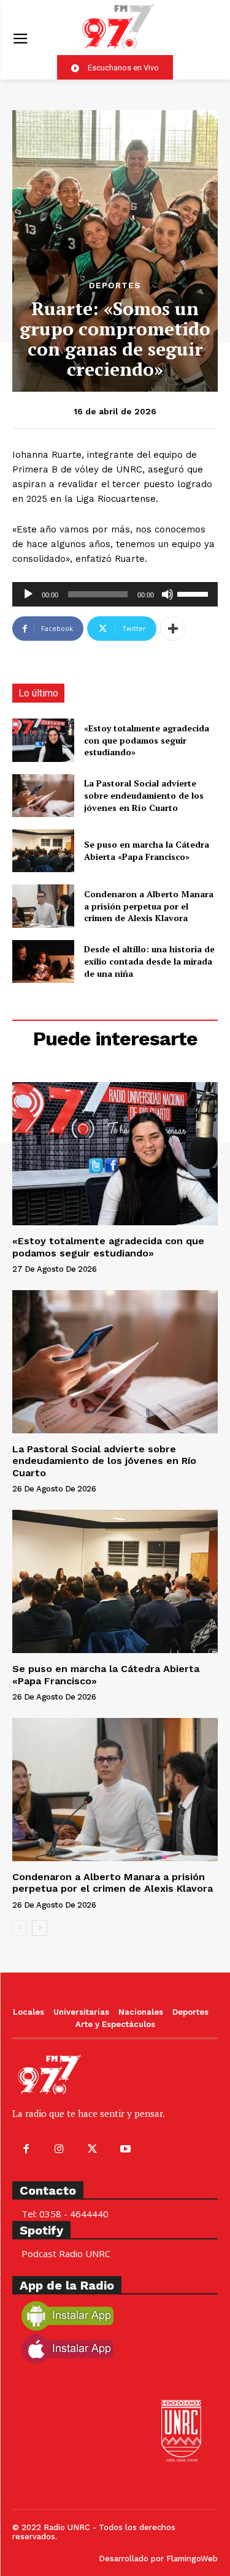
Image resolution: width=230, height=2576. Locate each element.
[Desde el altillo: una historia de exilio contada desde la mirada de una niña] (43, 961)
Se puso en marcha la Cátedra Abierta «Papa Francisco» (147, 850)
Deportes (115, 285)
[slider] (194, 593)
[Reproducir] (28, 594)
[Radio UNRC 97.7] (118, 26)
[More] (173, 629)
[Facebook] (26, 2149)
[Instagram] (59, 2149)
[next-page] (40, 1928)
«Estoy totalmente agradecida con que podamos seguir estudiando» (147, 740)
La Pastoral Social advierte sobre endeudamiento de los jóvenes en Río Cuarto (144, 795)
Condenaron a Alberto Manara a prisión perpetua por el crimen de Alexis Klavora (149, 906)
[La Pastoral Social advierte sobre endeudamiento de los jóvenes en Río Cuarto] (43, 796)
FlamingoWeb (192, 2559)
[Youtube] (126, 2149)
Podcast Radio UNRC (66, 2253)
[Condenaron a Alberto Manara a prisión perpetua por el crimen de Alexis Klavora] (43, 906)
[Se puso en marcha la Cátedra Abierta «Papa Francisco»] (43, 851)
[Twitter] (92, 2149)
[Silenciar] (167, 594)
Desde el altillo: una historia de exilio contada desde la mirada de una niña (149, 961)
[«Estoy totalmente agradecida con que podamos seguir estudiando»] (43, 740)
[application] (115, 594)
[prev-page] (20, 1928)
